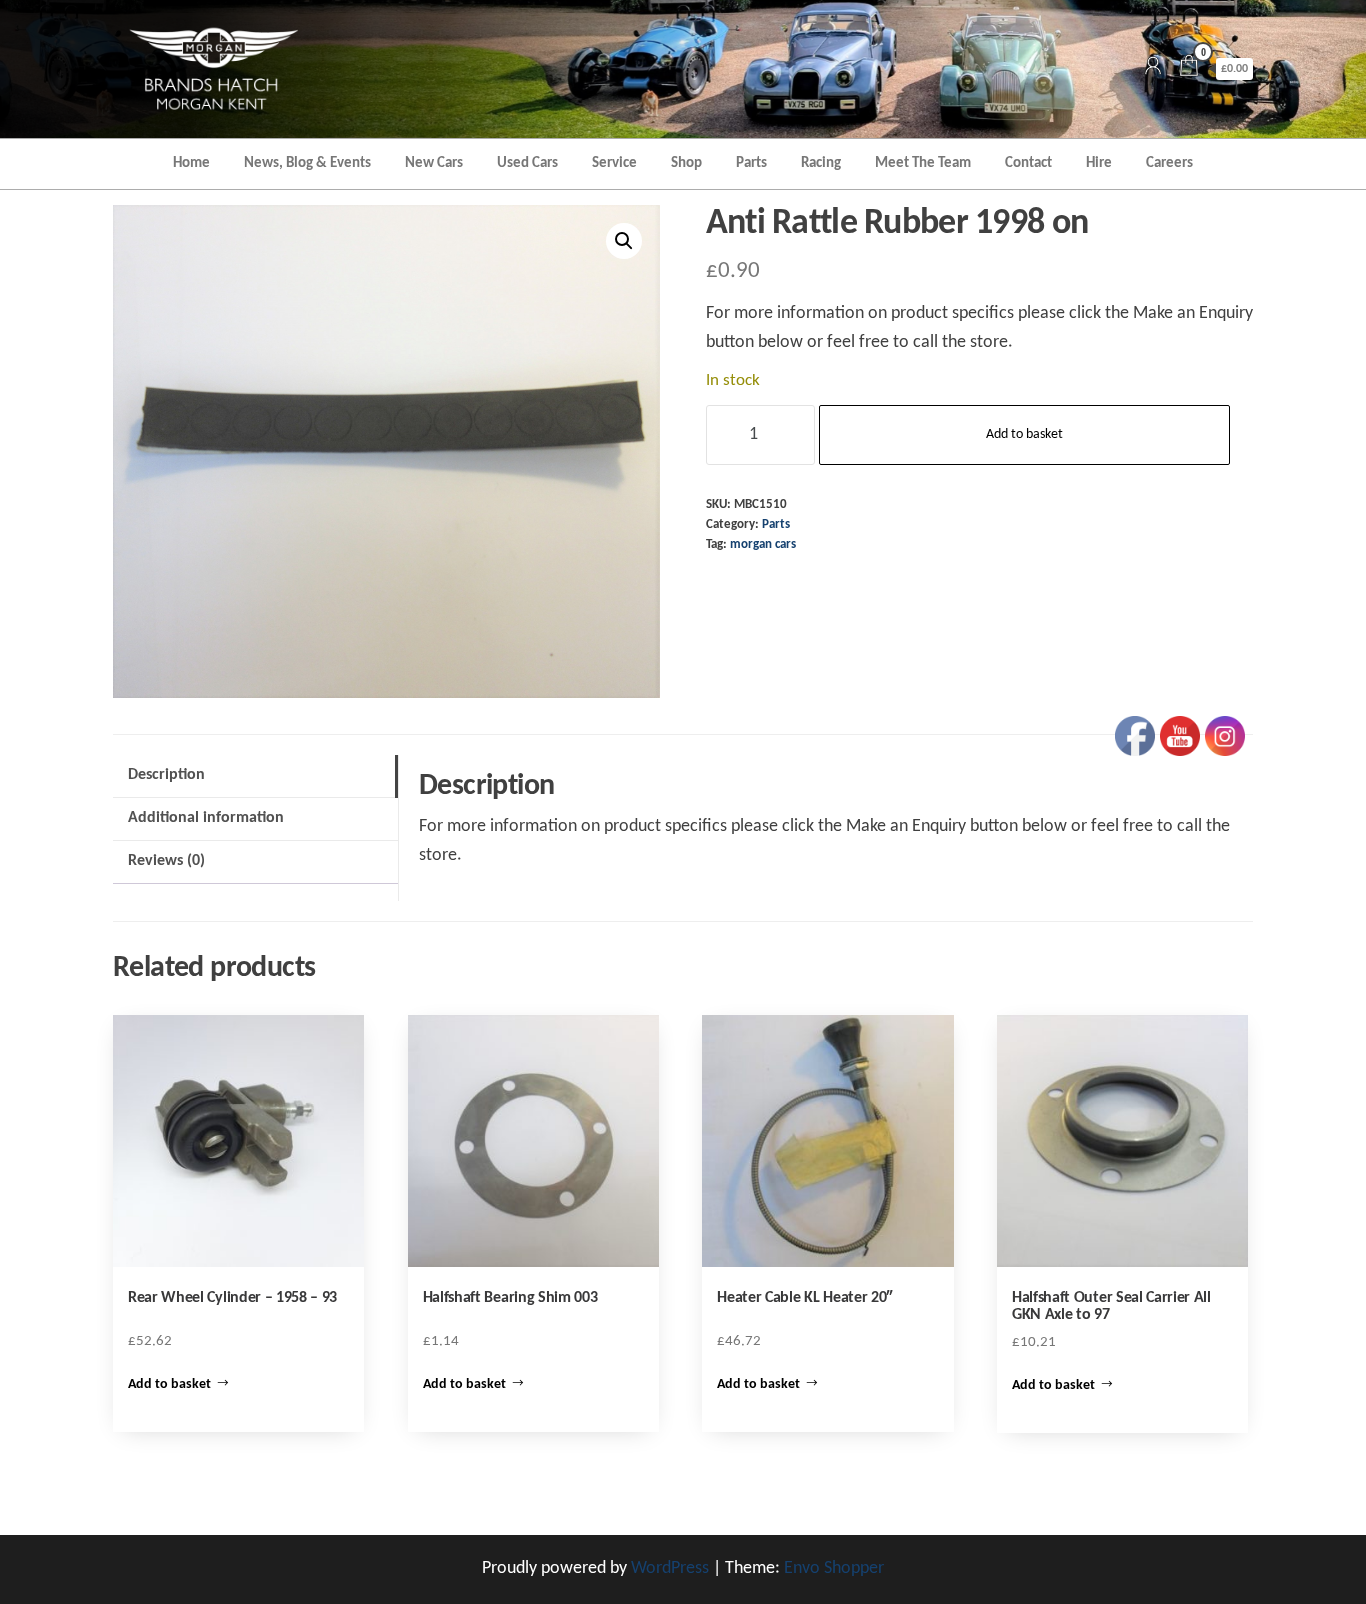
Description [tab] (166, 775)
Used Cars (527, 163)
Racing (821, 163)
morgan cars (763, 545)
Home (191, 163)
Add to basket (1024, 434)
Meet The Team (923, 163)
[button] (624, 241)
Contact (1028, 163)
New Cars (434, 163)
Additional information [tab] (206, 818)
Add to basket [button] (169, 1384)
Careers (1169, 163)
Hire (1099, 163)
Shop (686, 163)
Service (614, 163)
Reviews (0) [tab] (166, 861)
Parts (751, 163)
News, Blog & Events (307, 163)
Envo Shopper (834, 1568)
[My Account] (1153, 68)
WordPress (670, 1568)
